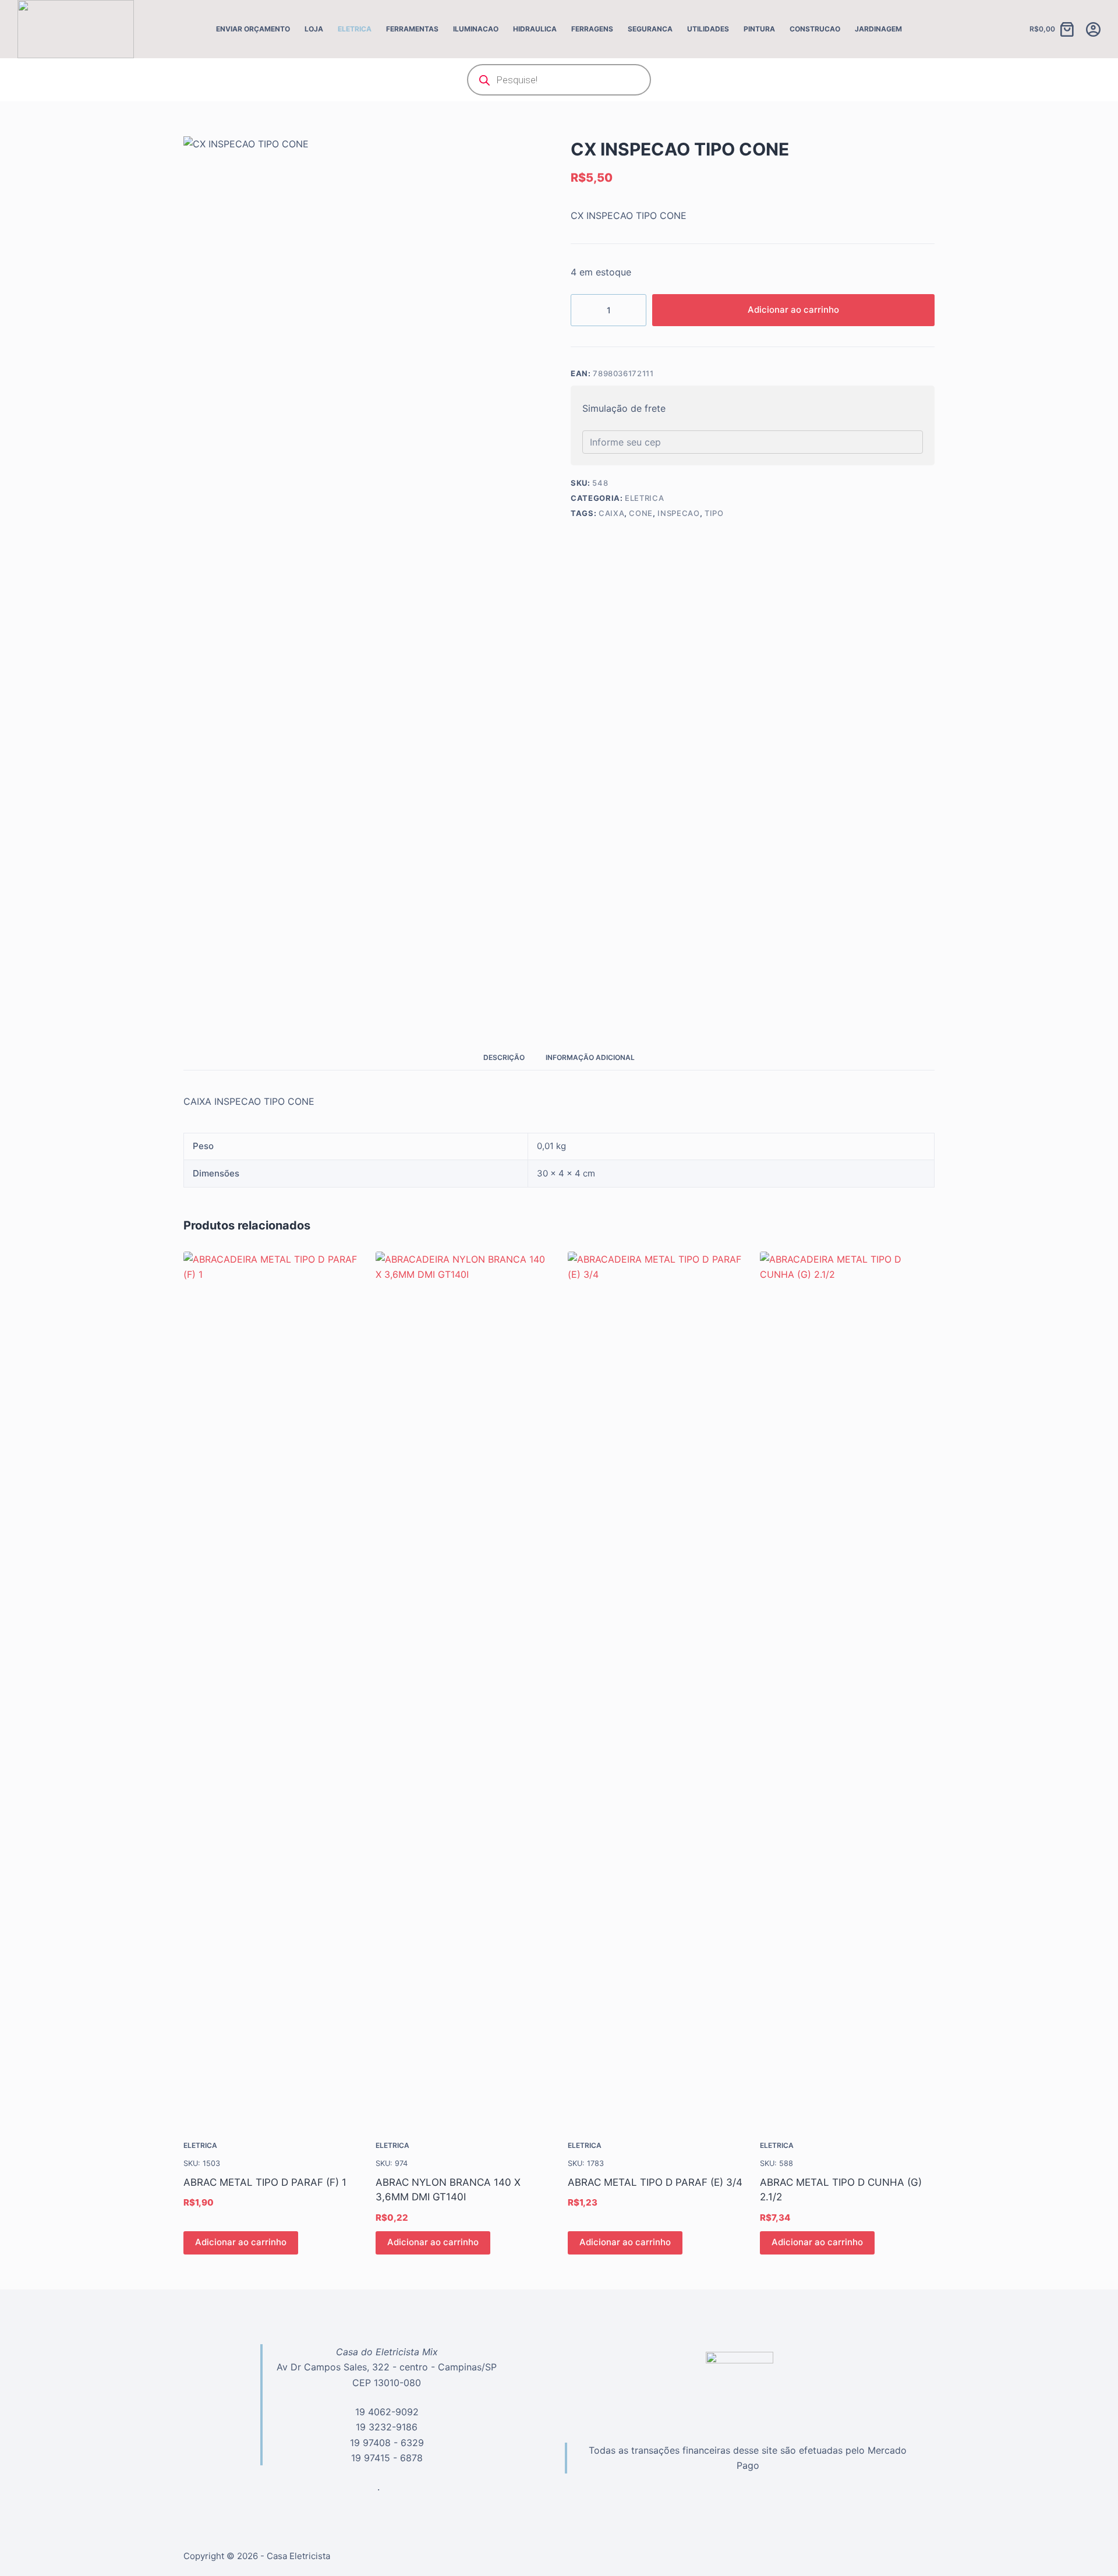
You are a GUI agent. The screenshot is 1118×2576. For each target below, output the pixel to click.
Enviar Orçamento (253, 29)
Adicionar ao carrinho (793, 310)
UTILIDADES (708, 29)
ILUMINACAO (476, 29)
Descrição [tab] (504, 1057)
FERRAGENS (592, 29)
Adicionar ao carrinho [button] (241, 2242)
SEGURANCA (650, 29)
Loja (314, 29)
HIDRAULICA (535, 29)
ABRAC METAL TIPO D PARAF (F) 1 (265, 2182)
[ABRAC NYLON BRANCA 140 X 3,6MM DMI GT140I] (463, 1688)
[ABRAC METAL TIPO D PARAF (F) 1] (271, 1688)
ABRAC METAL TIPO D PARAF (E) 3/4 (655, 2182)
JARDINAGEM (878, 29)
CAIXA (611, 513)
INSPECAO (678, 513)
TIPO (714, 513)
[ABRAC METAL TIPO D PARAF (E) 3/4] (655, 1688)
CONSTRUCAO (815, 29)
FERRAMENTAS (412, 29)
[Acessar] (1093, 29)
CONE (641, 513)
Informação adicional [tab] (590, 1057)
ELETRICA (355, 29)
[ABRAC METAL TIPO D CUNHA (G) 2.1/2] (847, 1688)
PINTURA (759, 29)
